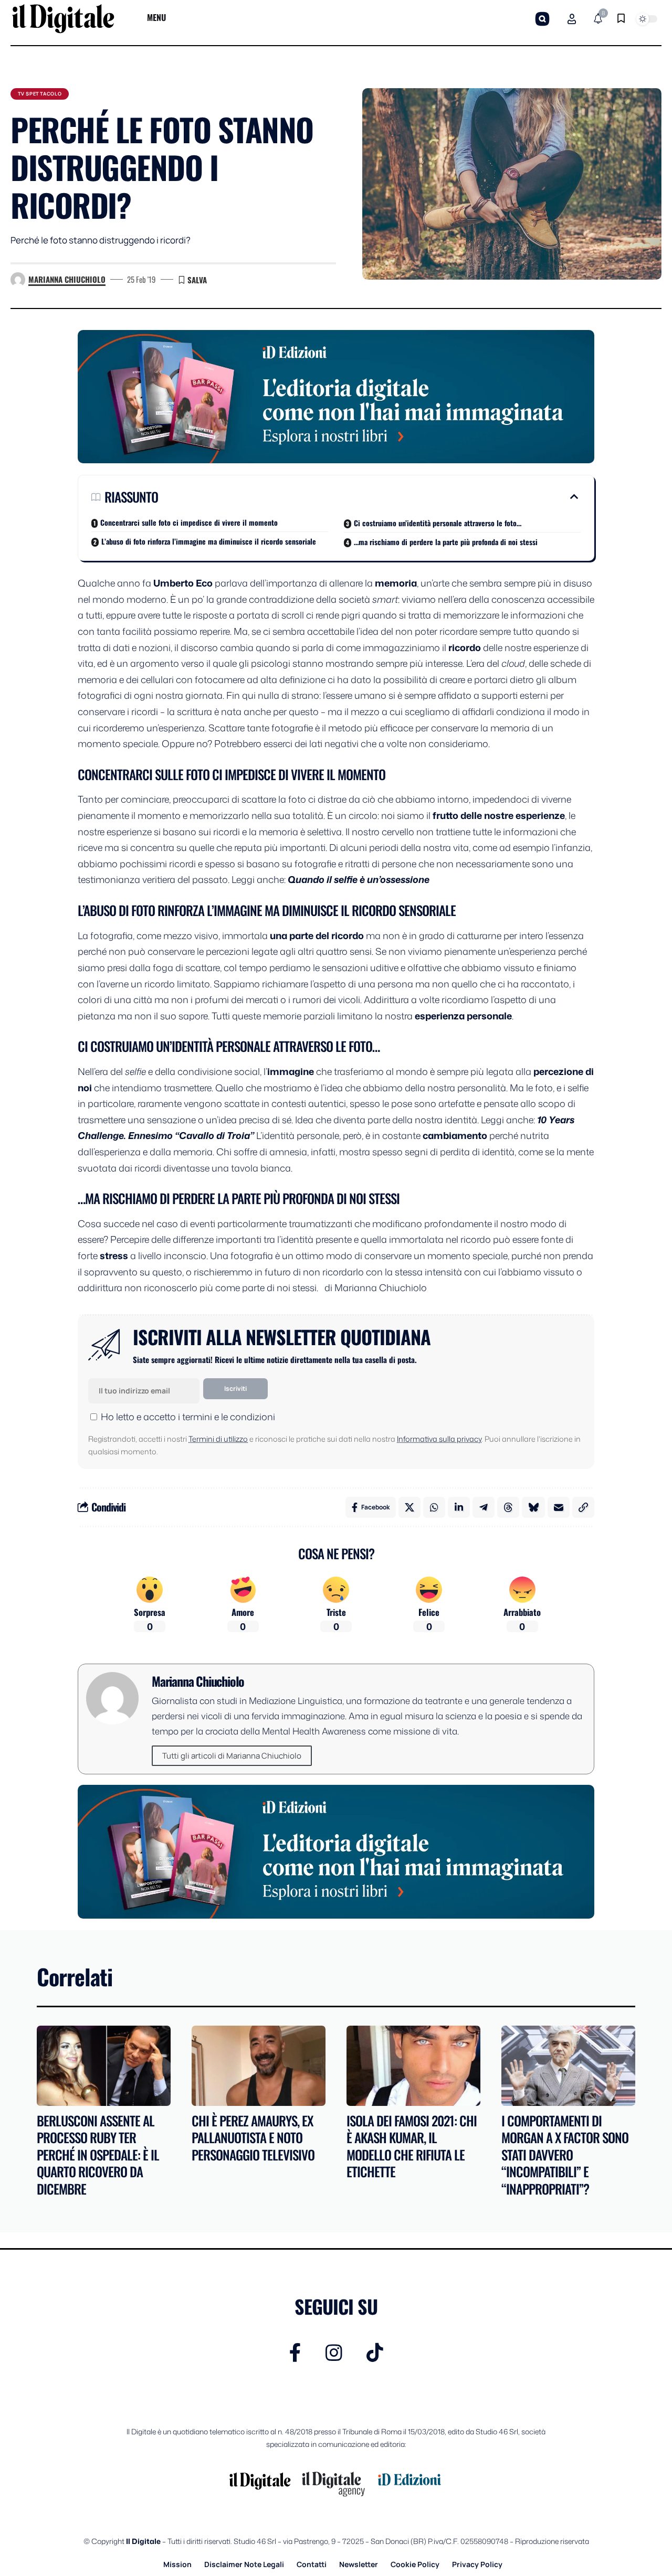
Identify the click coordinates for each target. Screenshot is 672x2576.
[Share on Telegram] (484, 1507)
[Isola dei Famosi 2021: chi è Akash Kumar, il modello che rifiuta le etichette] (413, 2066)
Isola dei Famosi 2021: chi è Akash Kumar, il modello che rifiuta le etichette (412, 2146)
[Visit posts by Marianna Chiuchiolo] (18, 280)
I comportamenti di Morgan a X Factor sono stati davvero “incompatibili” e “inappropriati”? (565, 2154)
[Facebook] (295, 2353)
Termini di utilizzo (218, 1439)
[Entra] (572, 19)
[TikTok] (375, 2353)
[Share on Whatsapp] (434, 1507)
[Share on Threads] (508, 1507)
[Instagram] (334, 2353)
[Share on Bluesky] (533, 1507)
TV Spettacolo (40, 94)
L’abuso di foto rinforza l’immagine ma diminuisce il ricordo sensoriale (209, 541)
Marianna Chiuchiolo (67, 279)
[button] (542, 19)
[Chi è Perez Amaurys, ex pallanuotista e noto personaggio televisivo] (259, 2066)
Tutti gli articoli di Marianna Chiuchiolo (232, 1756)
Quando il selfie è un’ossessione (359, 879)
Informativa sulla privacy (439, 1439)
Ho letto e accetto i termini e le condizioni (188, 1417)
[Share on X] (409, 1507)
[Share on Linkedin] (459, 1507)
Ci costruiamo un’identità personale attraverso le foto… (438, 523)
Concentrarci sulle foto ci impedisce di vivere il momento (189, 522)
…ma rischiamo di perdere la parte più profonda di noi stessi (446, 542)
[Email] (559, 1507)
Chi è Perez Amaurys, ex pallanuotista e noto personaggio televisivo (253, 2137)
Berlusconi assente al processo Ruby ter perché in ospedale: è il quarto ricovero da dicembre (98, 2154)
